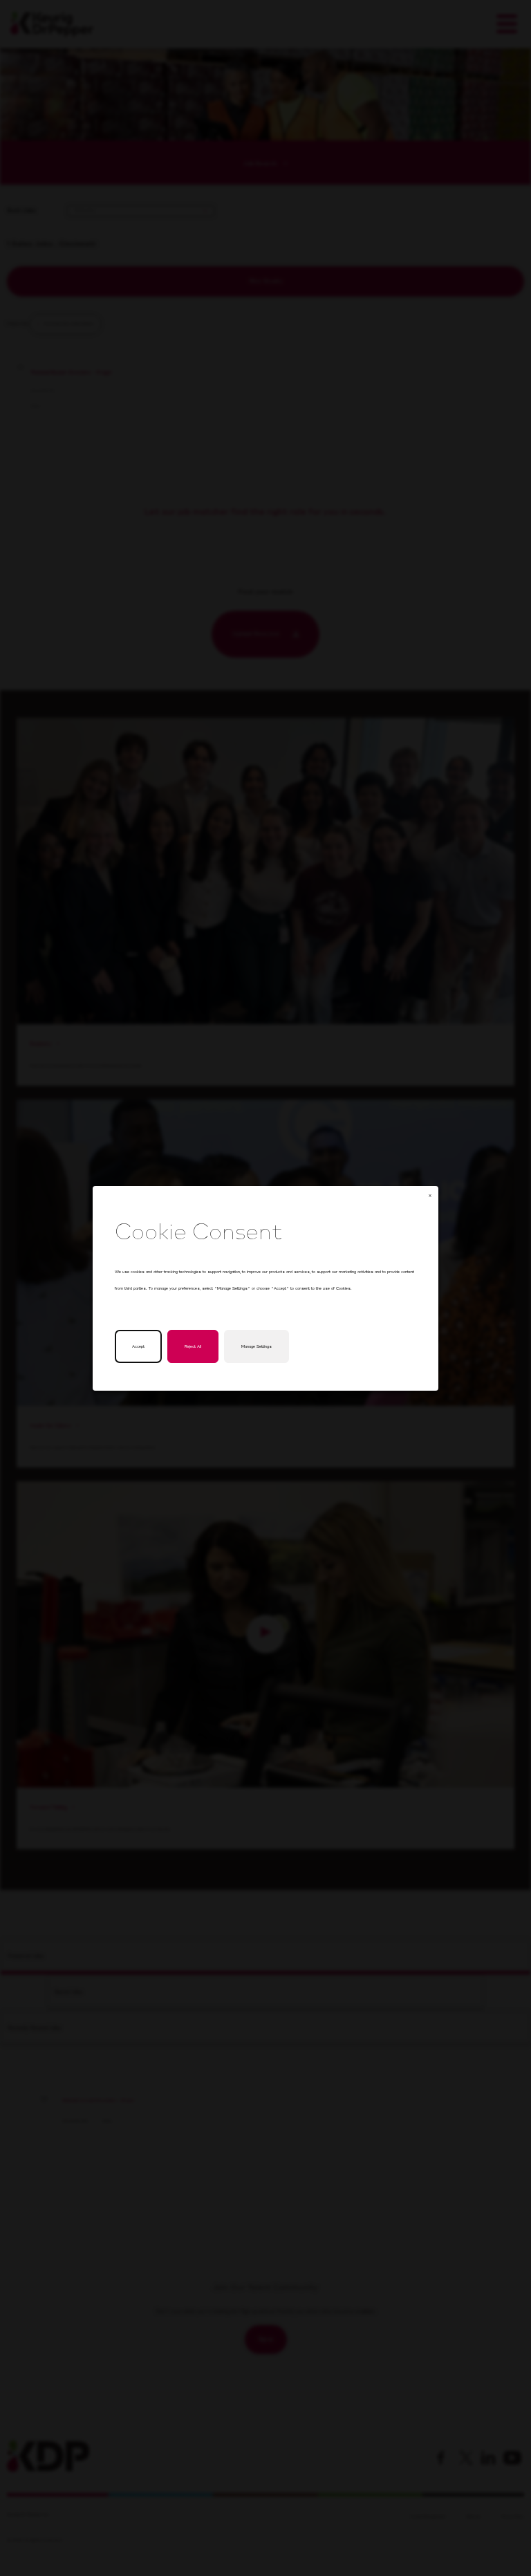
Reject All (193, 1346)
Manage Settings (257, 1346)
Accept (138, 1346)
